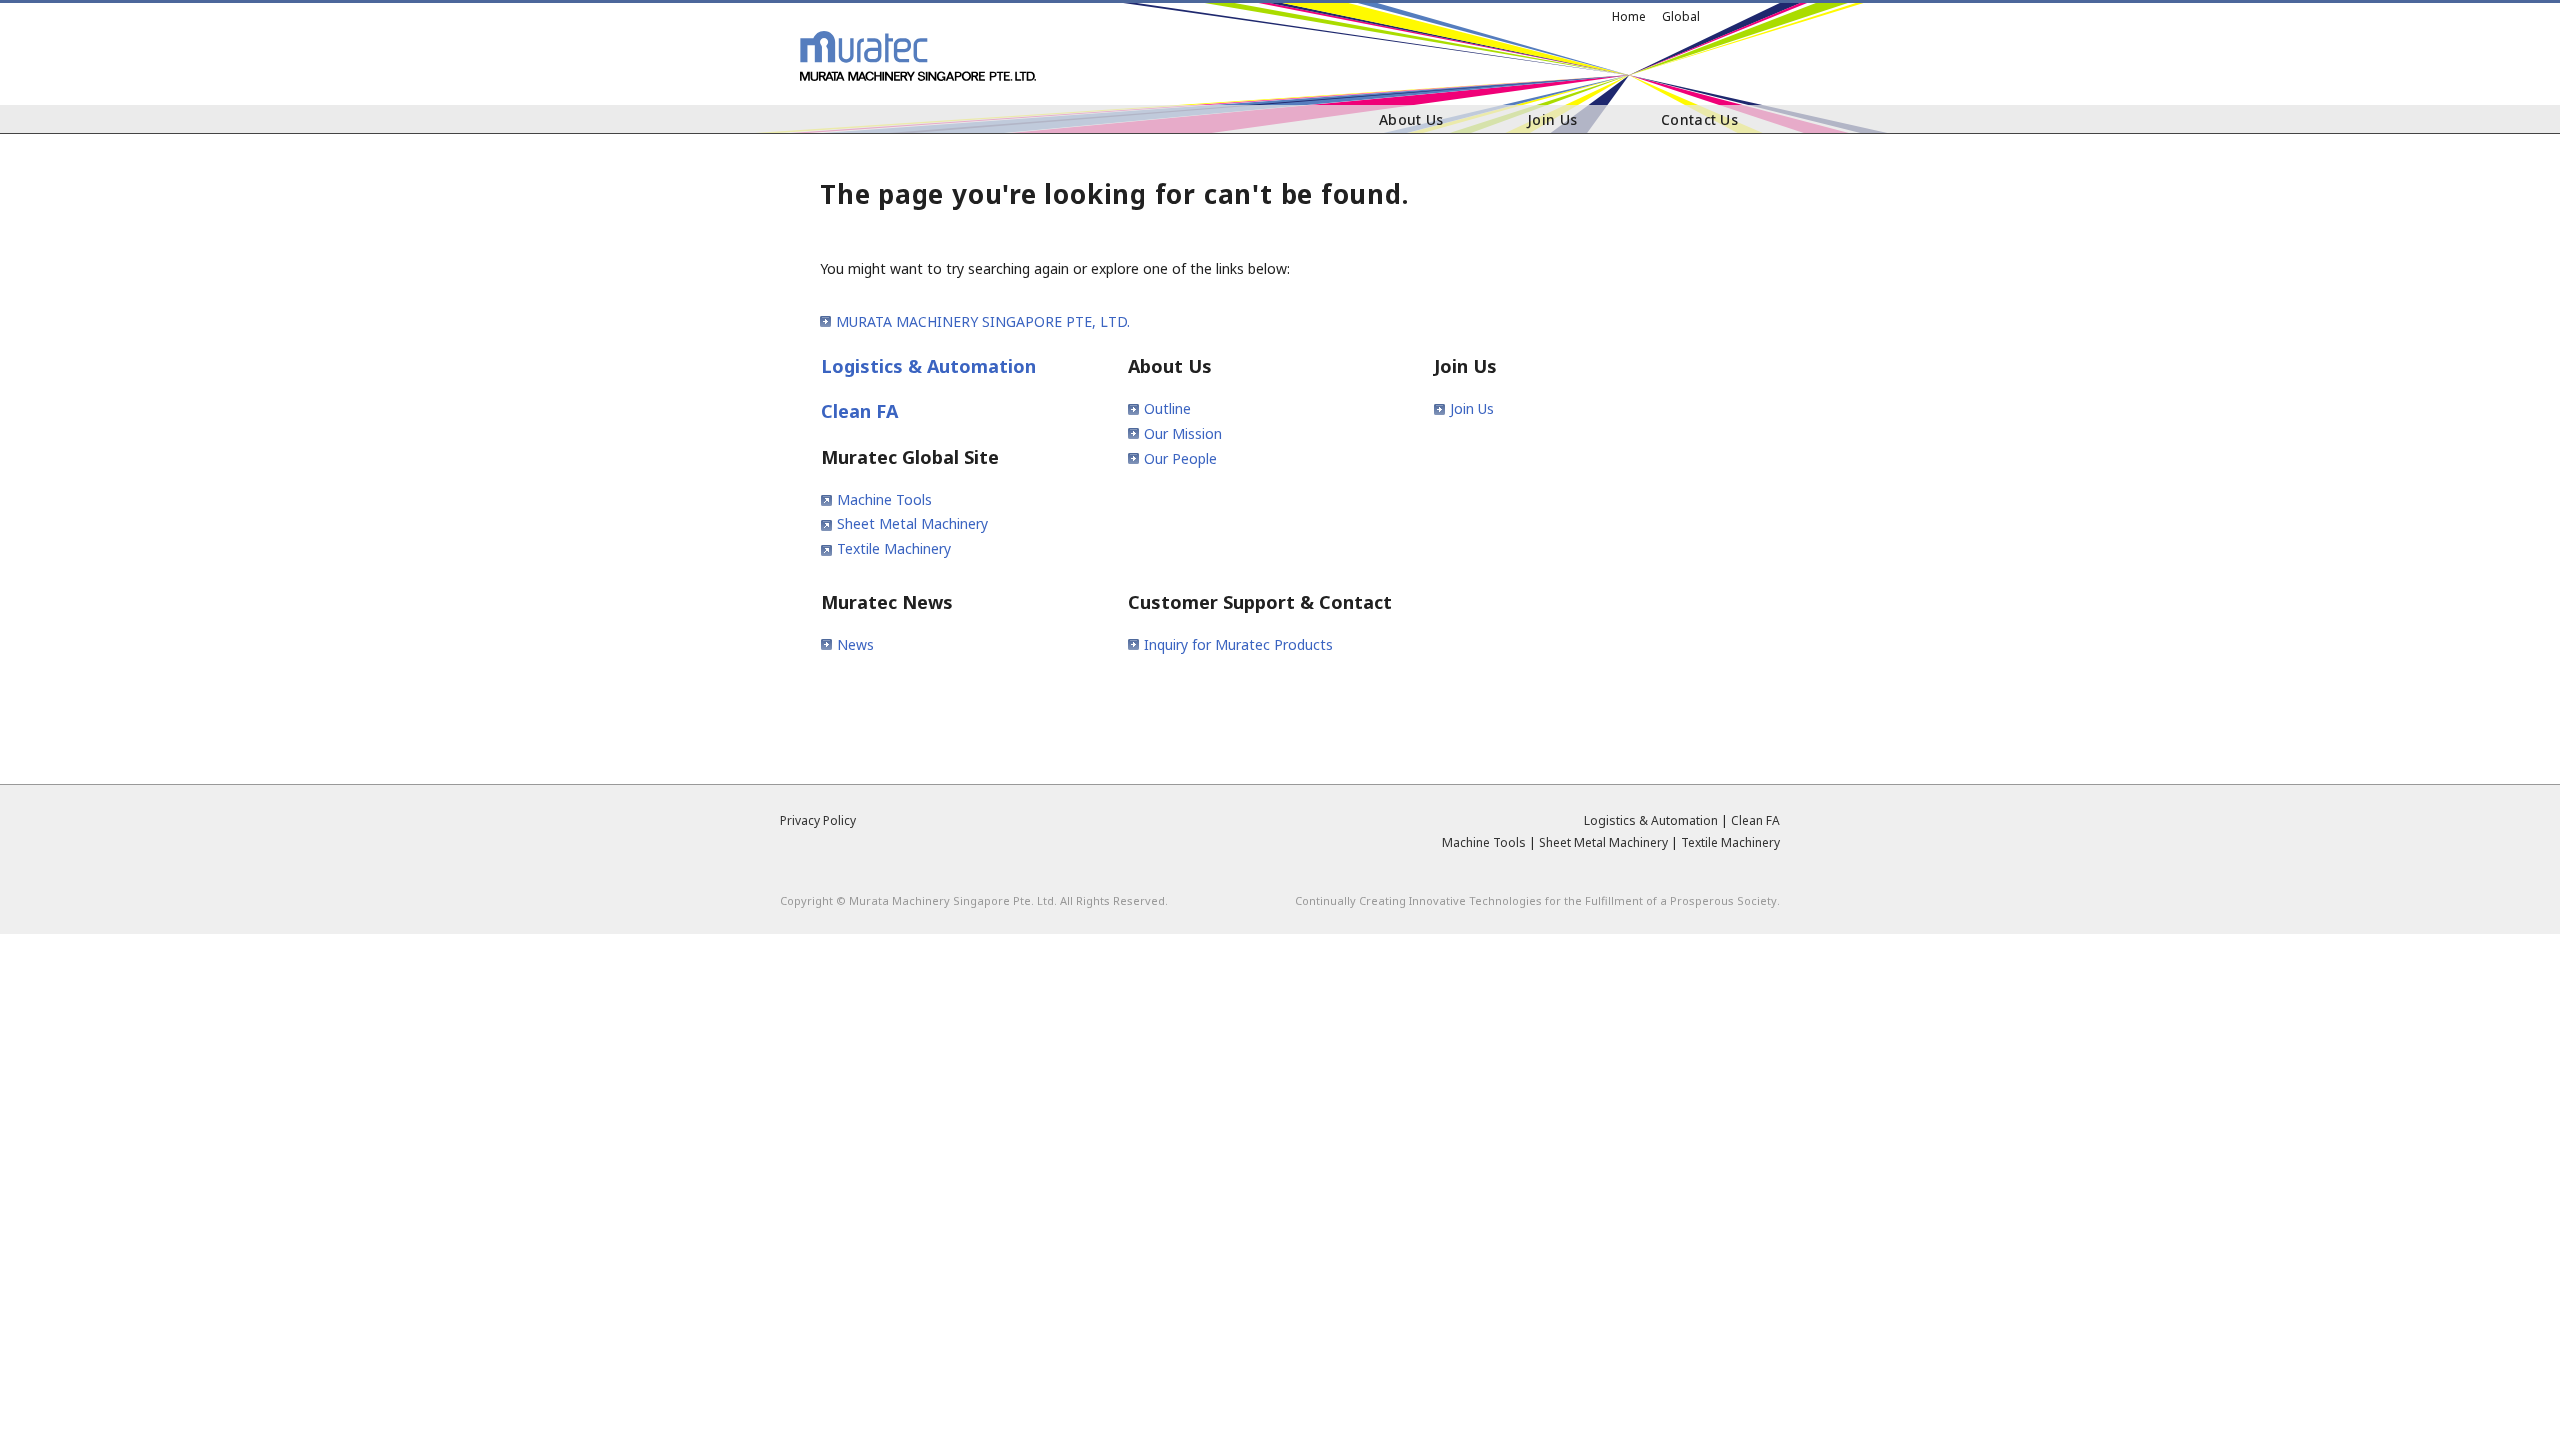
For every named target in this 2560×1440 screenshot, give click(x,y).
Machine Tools (884, 499)
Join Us (1552, 119)
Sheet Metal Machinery (912, 523)
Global (1681, 16)
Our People (1180, 458)
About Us (1411, 119)
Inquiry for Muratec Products (1238, 644)
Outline (1167, 408)
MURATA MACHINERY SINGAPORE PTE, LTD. (983, 321)
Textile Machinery (894, 548)
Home (1629, 16)
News (855, 644)
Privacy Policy (818, 820)
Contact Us (1699, 119)
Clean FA (859, 411)
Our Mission (1183, 433)
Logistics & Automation (928, 366)
